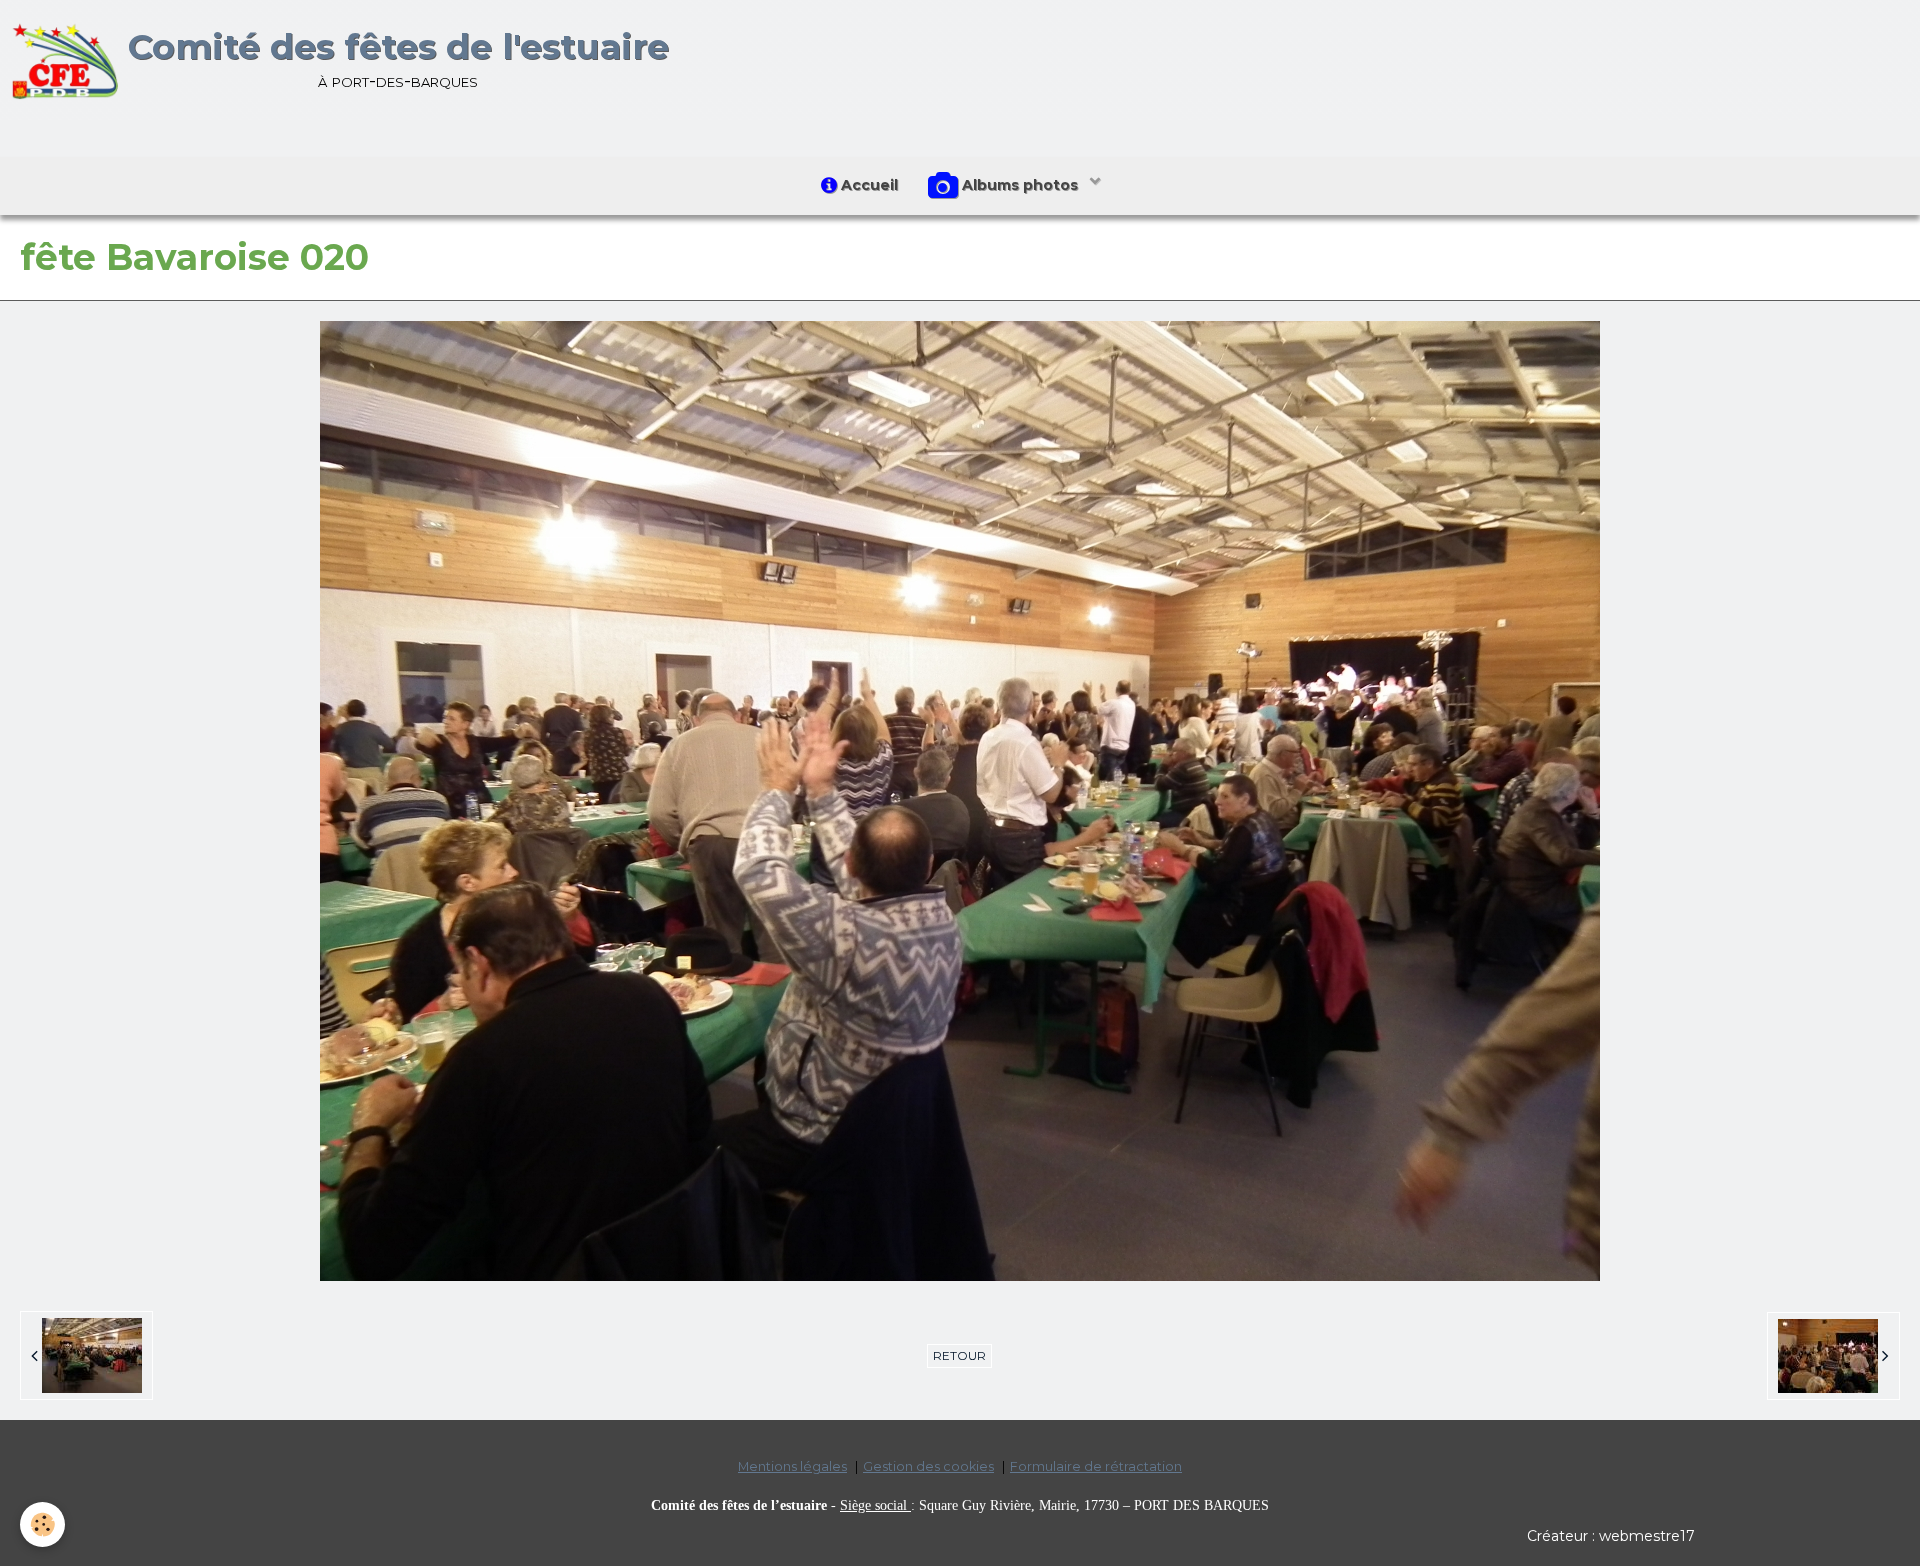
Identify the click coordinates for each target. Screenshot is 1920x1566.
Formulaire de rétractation (1096, 1466)
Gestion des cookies (928, 1466)
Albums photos (1020, 185)
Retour (959, 1355)
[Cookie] (42, 1524)
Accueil (867, 185)
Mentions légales (792, 1466)
